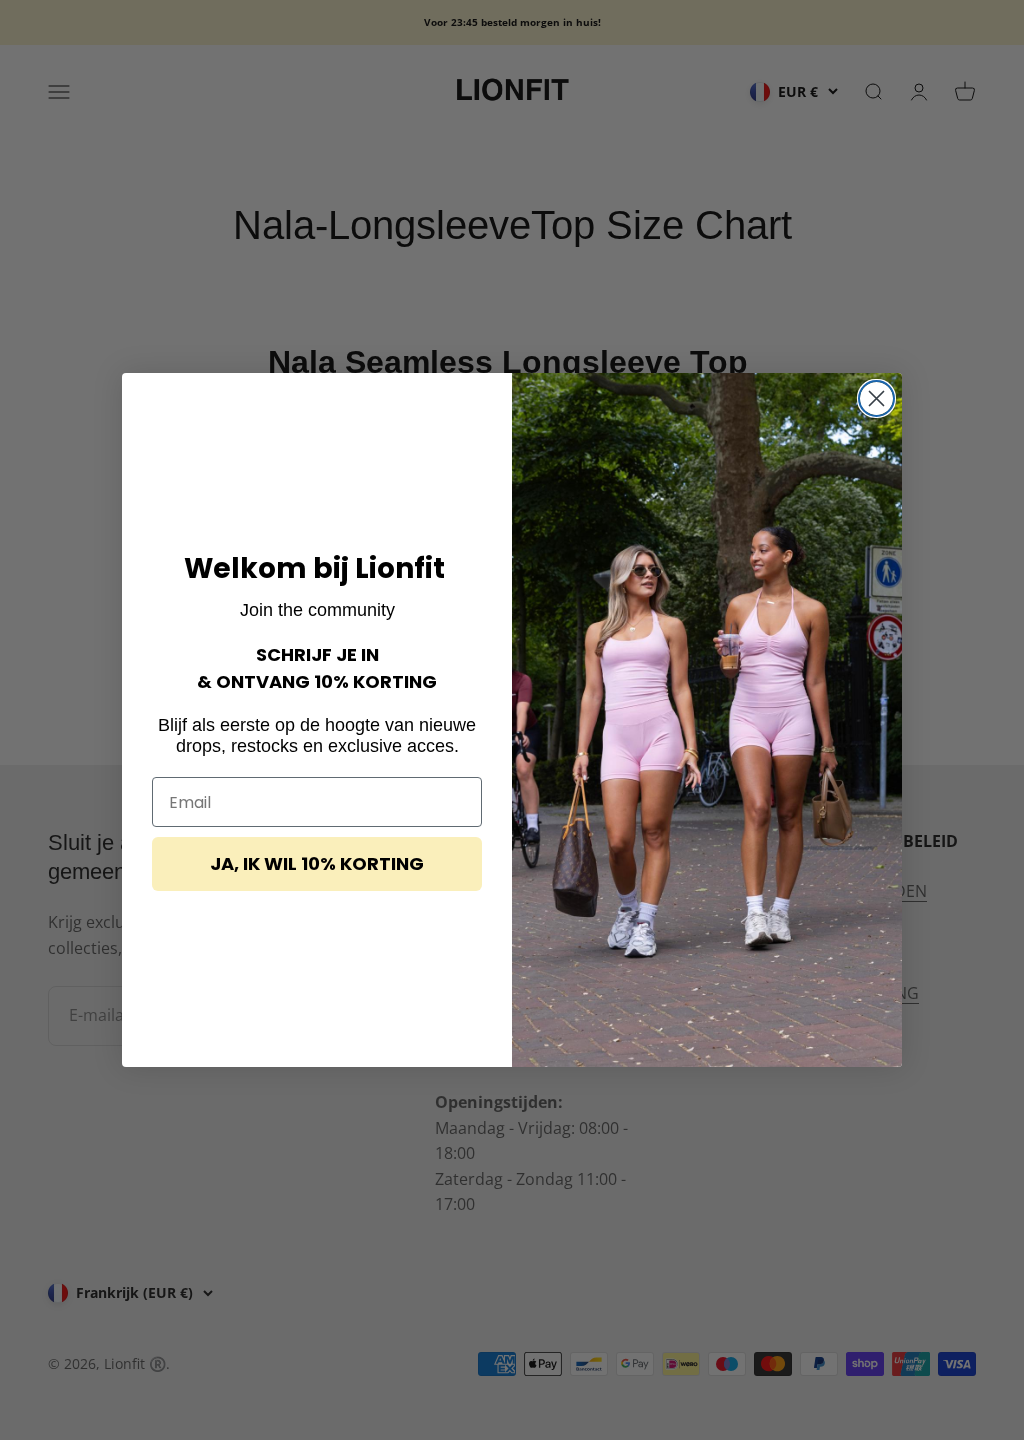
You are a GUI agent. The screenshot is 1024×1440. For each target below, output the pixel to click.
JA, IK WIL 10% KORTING (317, 863)
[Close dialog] (876, 398)
